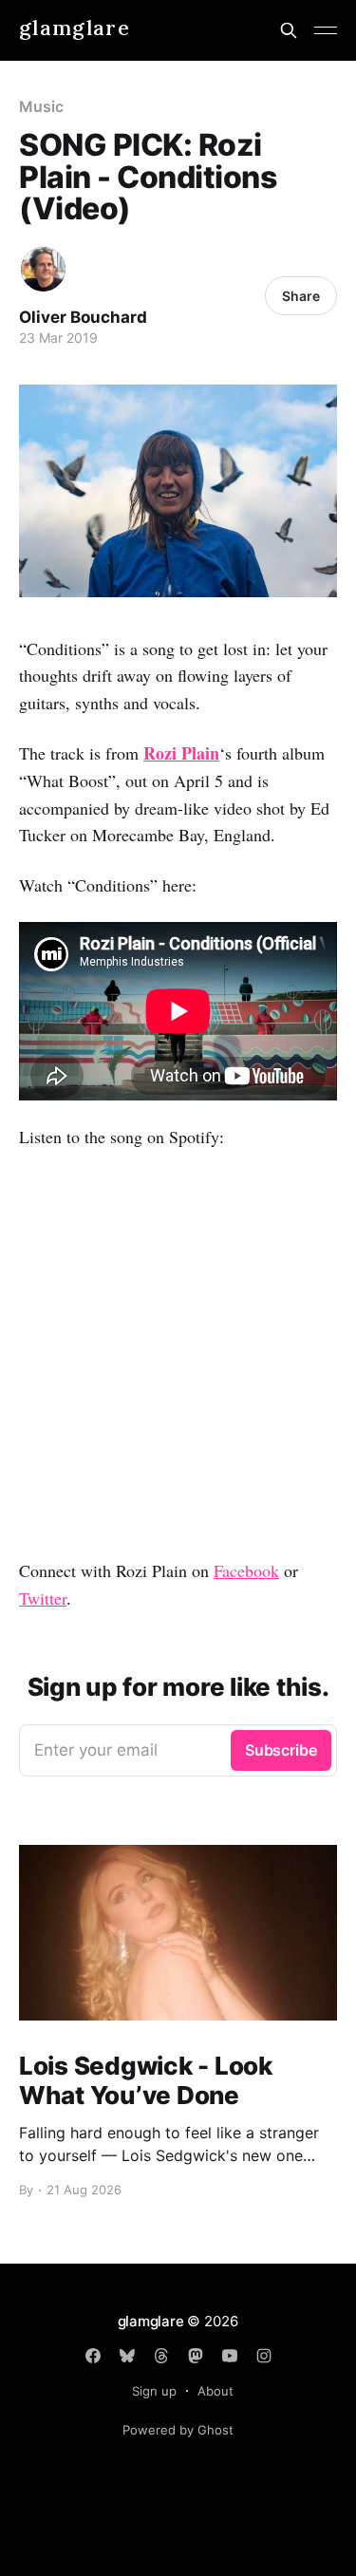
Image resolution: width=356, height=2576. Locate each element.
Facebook (246, 1570)
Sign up (154, 2391)
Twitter (43, 1598)
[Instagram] (264, 2356)
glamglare (75, 28)
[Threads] (161, 2356)
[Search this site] (289, 30)
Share (301, 296)
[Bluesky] (127, 2356)
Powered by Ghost (178, 2430)
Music (41, 106)
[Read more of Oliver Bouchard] (43, 269)
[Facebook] (93, 2356)
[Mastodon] (196, 2356)
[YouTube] (230, 2356)
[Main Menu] (326, 30)
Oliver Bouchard (83, 317)
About (215, 2391)
